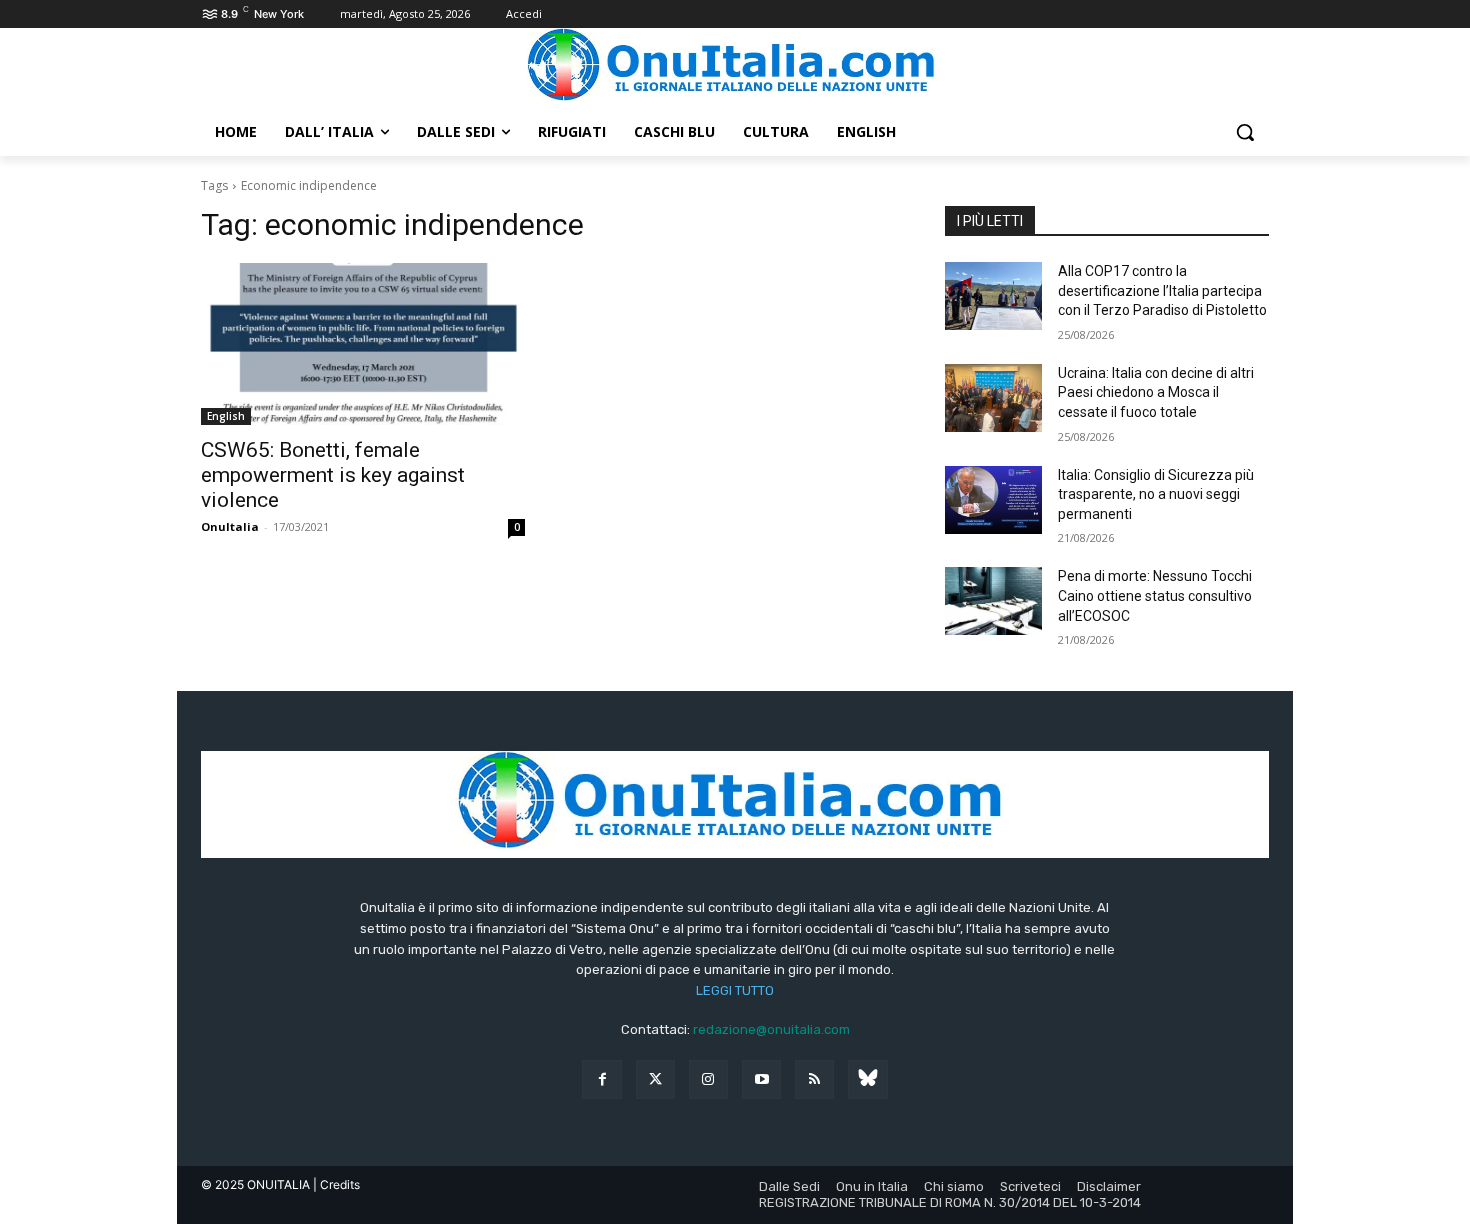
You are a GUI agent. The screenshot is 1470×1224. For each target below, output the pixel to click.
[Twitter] (655, 1079)
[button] (1245, 132)
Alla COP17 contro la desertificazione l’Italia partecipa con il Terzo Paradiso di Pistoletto (1162, 290)
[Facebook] (601, 1079)
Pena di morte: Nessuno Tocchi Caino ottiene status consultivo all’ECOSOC (1155, 595)
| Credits (336, 1184)
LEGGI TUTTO (735, 990)
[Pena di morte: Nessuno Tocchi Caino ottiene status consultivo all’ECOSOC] (993, 601)
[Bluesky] (867, 1079)
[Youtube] (761, 1079)
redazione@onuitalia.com (771, 1029)
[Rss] (814, 1079)
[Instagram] (708, 1079)
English (226, 416)
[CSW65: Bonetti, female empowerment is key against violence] (363, 344)
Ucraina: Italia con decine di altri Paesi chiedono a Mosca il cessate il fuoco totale (1156, 392)
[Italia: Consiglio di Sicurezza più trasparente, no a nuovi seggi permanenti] (993, 500)
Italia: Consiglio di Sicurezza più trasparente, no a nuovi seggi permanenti (1156, 494)
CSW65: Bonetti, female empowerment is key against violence (333, 475)
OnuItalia (230, 526)
